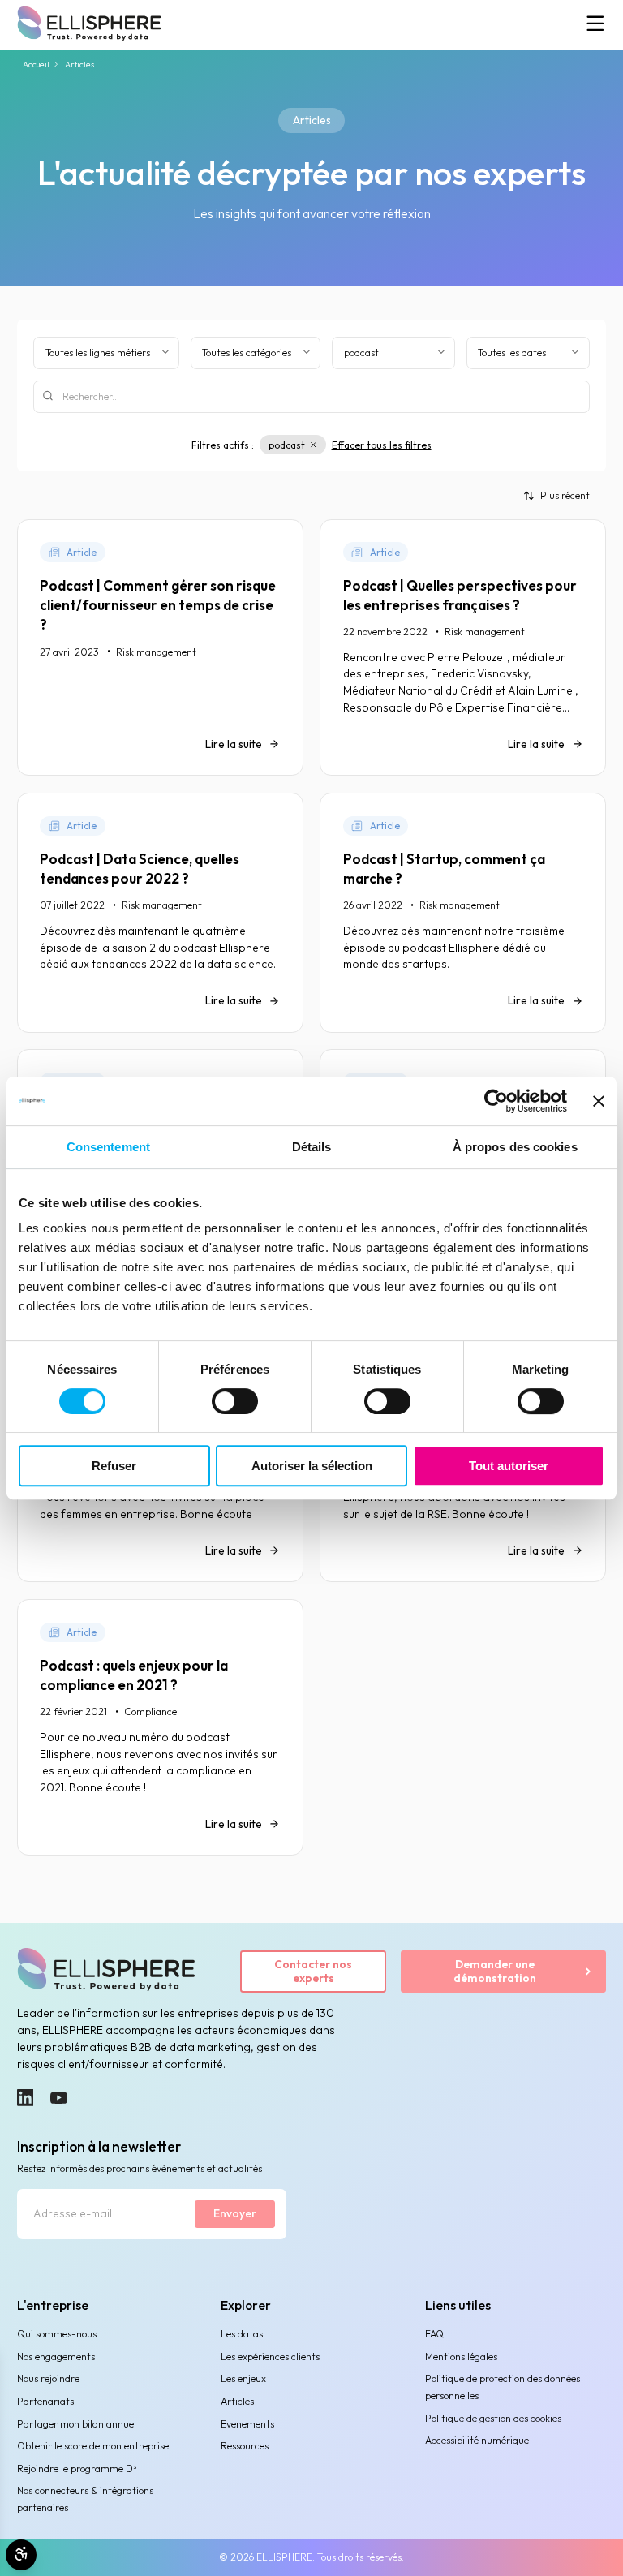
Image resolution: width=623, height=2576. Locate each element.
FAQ (434, 2334)
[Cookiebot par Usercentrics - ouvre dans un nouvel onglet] (496, 1101)
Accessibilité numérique (477, 2440)
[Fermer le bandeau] (599, 1101)
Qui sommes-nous (57, 2334)
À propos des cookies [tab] (515, 1147)
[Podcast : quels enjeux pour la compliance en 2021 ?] (160, 1727)
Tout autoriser (509, 1466)
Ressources (245, 2446)
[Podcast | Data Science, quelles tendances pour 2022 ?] (160, 913)
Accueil (36, 65)
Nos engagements (56, 2357)
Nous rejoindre (48, 2378)
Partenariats (45, 2401)
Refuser (114, 1466)
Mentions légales (461, 2357)
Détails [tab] (312, 1147)
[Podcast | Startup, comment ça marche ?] (463, 913)
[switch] (235, 1401)
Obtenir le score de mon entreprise (93, 2446)
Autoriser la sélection (312, 1466)
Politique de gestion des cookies (493, 2418)
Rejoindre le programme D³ (77, 2468)
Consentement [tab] (108, 1147)
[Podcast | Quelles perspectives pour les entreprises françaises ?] (463, 647)
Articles (237, 2401)
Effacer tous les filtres (382, 445)
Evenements (247, 2424)
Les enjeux (243, 2378)
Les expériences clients (270, 2357)
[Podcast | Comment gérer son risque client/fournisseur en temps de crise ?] (160, 647)
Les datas (242, 2334)
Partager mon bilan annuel (77, 2424)
